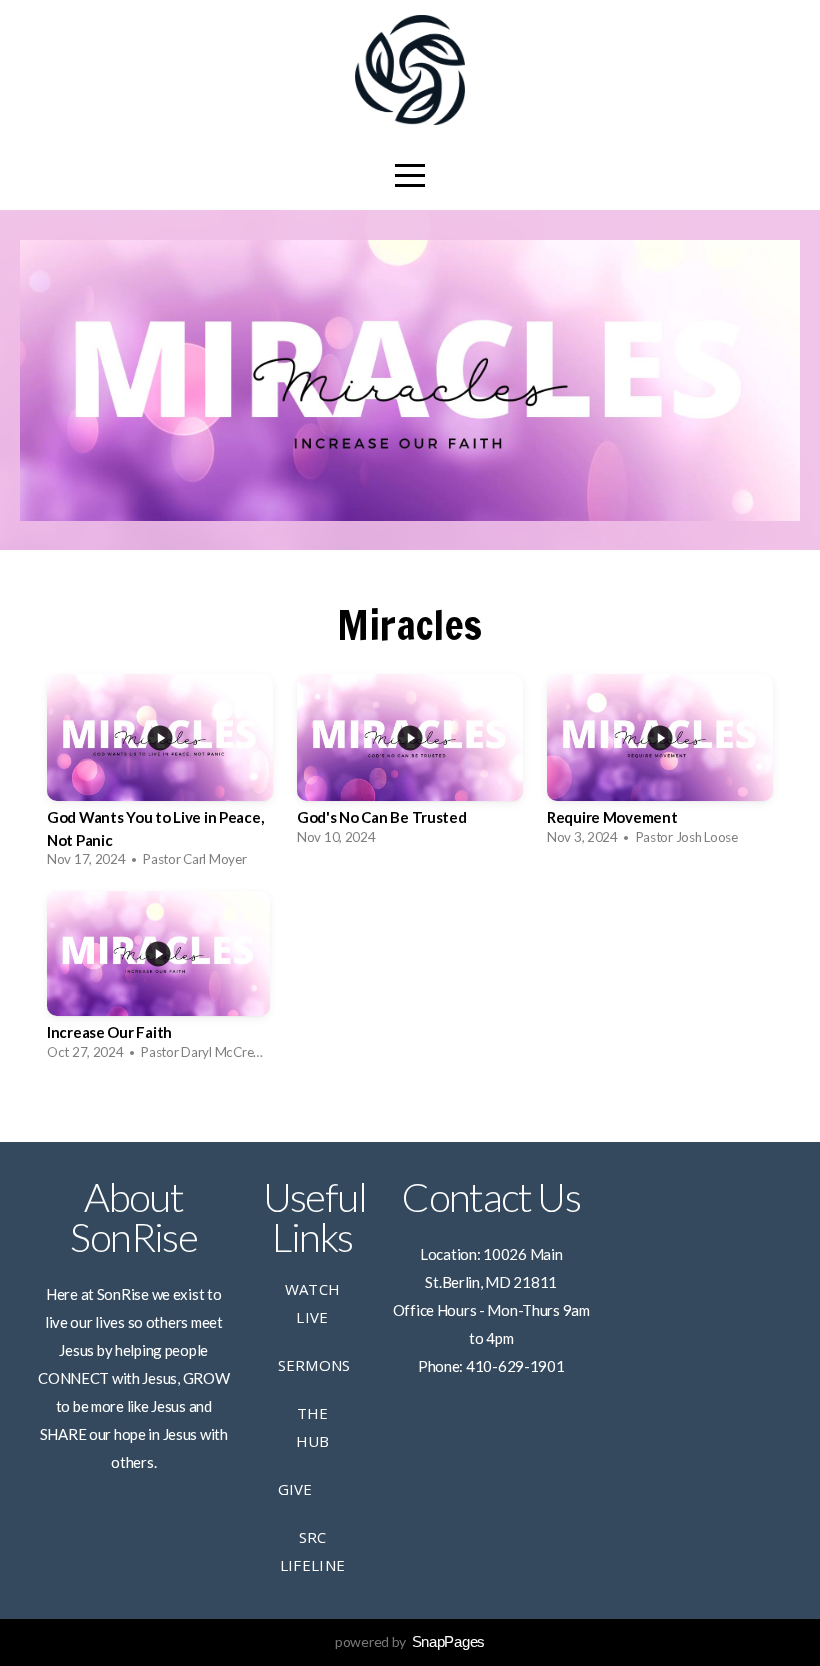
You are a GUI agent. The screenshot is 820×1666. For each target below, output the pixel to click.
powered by (410, 1641)
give (295, 1489)
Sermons (314, 1365)
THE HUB (313, 1427)
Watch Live (313, 1303)
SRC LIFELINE (312, 1551)
